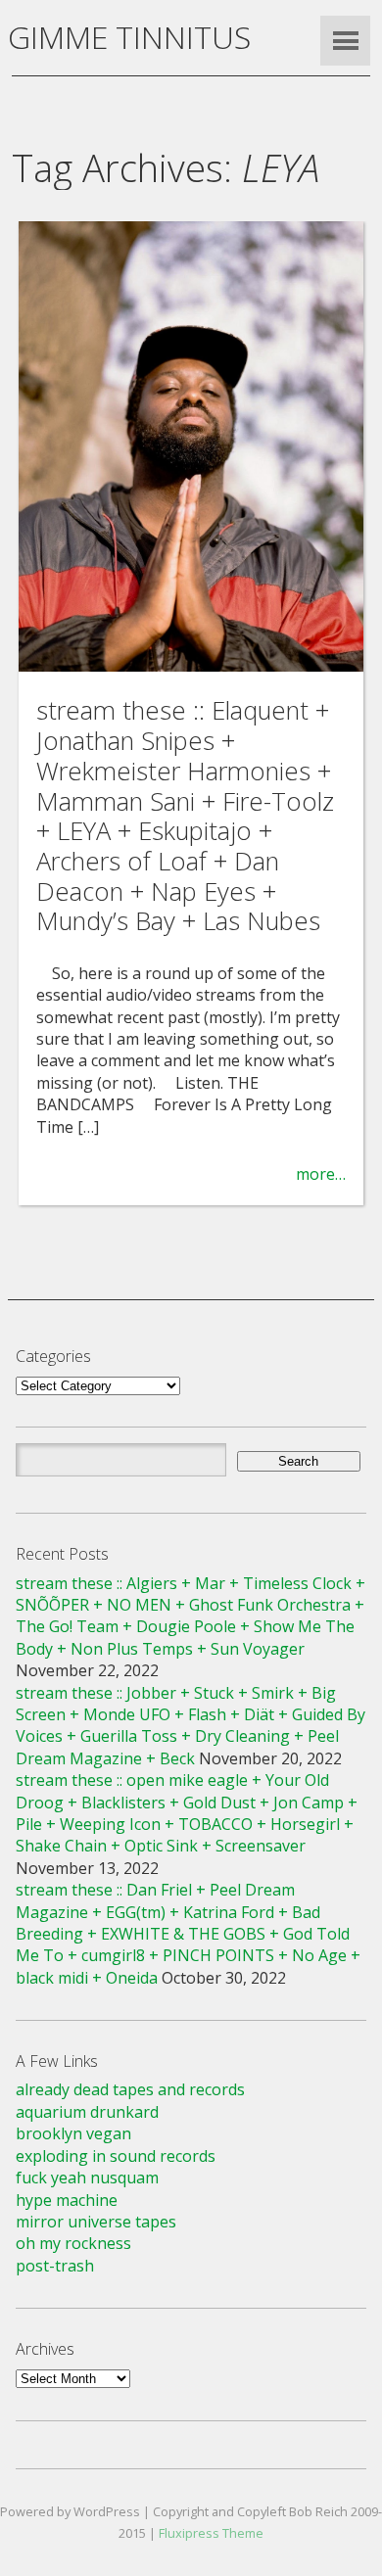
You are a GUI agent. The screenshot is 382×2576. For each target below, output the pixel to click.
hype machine (67, 2200)
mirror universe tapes (96, 2222)
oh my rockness (73, 2243)
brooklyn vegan (73, 2133)
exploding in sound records (116, 2156)
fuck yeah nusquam (87, 2178)
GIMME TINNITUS (129, 37)
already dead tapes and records (130, 2089)
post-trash (55, 2266)
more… (321, 1174)
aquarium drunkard (87, 2112)
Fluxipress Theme (211, 2533)
